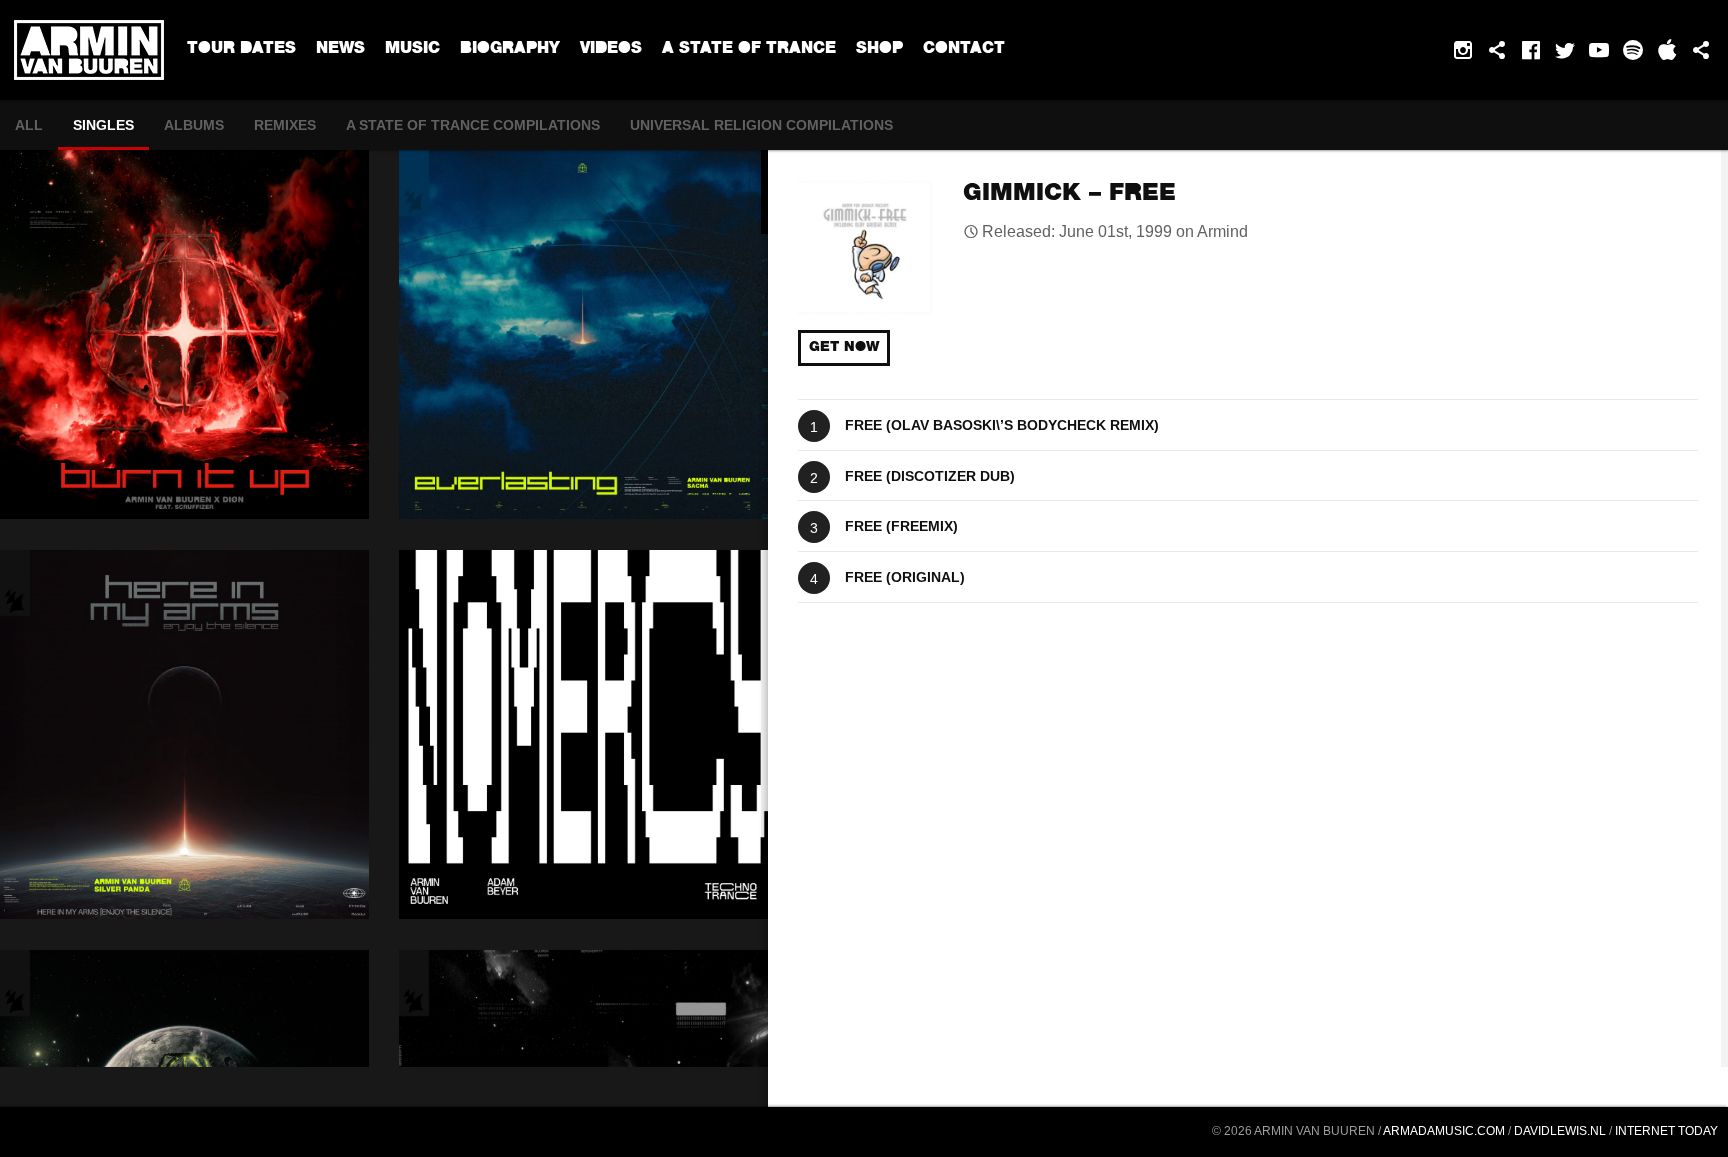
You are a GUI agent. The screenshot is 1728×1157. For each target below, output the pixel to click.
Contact (964, 50)
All (29, 125)
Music (412, 50)
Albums (194, 125)
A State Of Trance (749, 50)
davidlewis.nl (1560, 1131)
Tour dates (241, 50)
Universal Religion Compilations (761, 125)
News (340, 50)
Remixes (285, 125)
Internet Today (1666, 1131)
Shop (879, 50)
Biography (510, 50)
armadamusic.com (1444, 1131)
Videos (611, 50)
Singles (103, 125)
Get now (844, 348)
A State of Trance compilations (473, 125)
